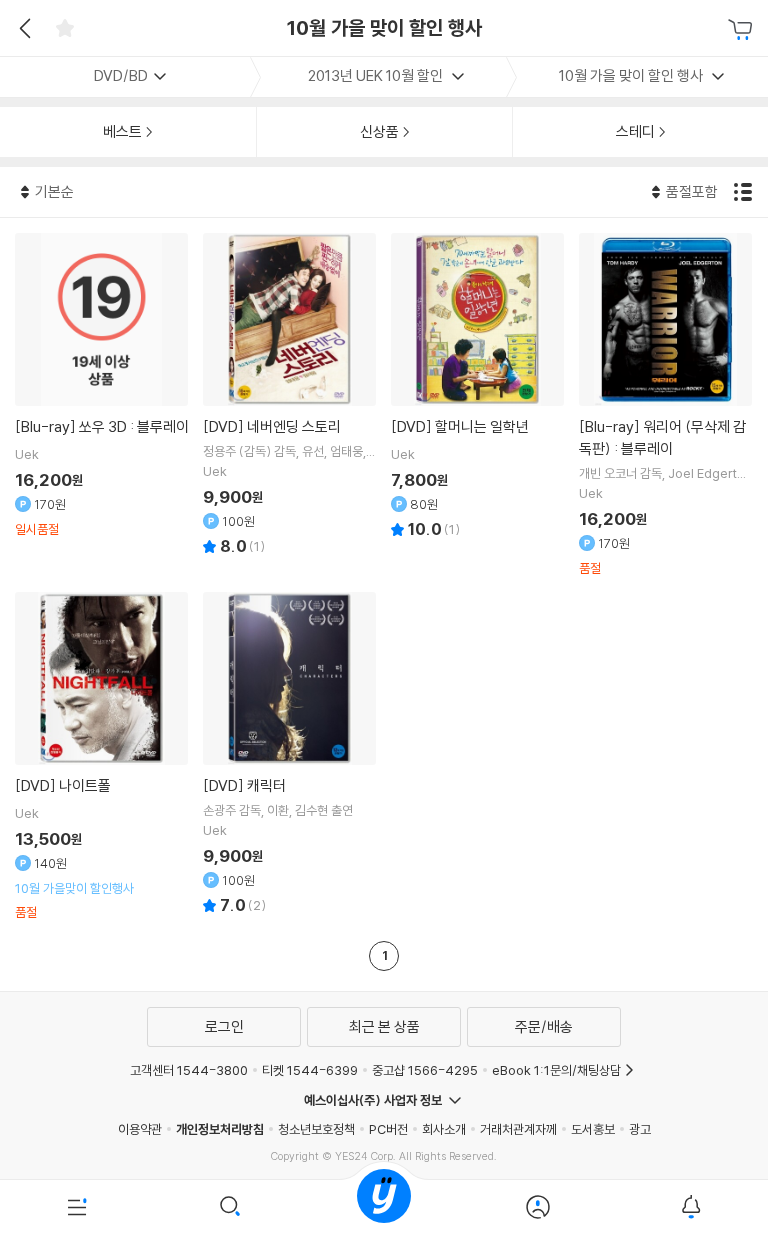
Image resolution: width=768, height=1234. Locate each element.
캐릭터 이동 (290, 756)
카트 (743, 30)
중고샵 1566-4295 (425, 1070)
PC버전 (388, 1129)
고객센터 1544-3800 (189, 1070)
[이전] (22, 28)
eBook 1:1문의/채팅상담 (556, 1070)
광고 (640, 1129)
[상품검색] (231, 1207)
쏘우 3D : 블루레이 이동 (102, 385)
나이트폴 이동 (102, 756)
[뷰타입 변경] (745, 192)
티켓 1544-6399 (310, 1070)
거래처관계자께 (518, 1129)
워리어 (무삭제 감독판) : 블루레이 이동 (666, 405)
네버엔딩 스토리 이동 (290, 397)
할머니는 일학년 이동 (478, 388)
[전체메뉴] (77, 1207)
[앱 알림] (691, 1207)
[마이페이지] (538, 1207)
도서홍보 (593, 1129)
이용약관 (140, 1129)
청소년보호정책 (316, 1129)
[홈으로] (384, 1207)
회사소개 (444, 1129)
